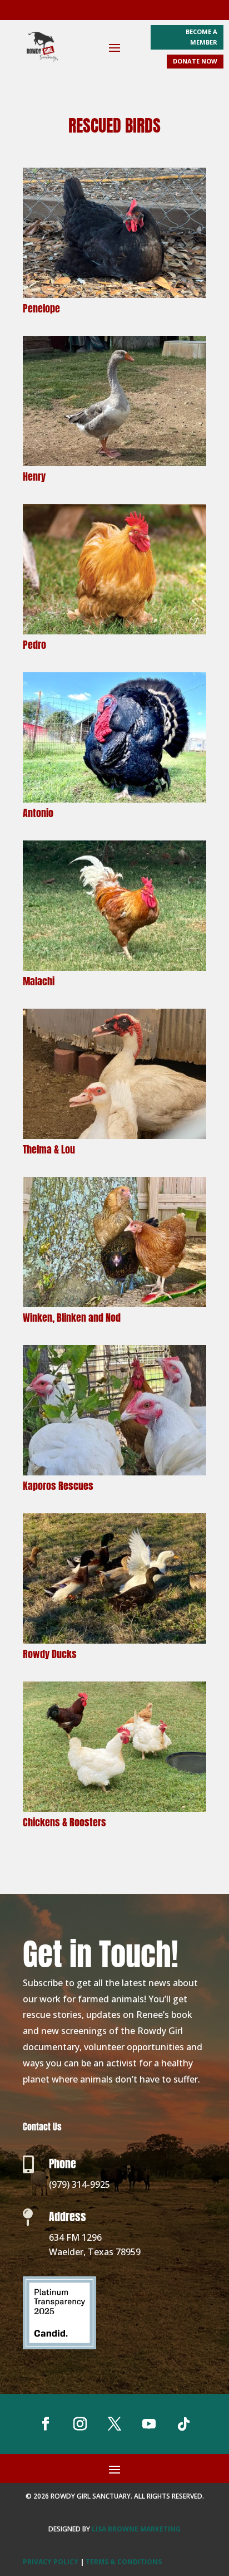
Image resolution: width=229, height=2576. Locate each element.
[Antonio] (114, 737)
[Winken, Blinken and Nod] (114, 1242)
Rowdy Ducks (50, 1654)
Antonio (38, 813)
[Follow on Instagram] (80, 2424)
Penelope (41, 308)
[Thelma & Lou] (114, 1074)
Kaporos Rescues (58, 1486)
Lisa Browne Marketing (136, 2529)
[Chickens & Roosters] (114, 1747)
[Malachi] (114, 906)
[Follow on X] (114, 2424)
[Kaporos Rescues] (114, 1410)
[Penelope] (114, 233)
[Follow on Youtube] (149, 2424)
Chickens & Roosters (64, 1822)
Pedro (34, 645)
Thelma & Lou (49, 1149)
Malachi (39, 981)
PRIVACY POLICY (51, 2562)
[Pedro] (114, 569)
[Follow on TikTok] (183, 2424)
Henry (34, 476)
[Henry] (114, 401)
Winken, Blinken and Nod (72, 1318)
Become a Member (201, 37)
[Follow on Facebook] (46, 2424)
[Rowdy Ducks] (114, 1578)
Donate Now (195, 61)
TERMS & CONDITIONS (124, 2562)
